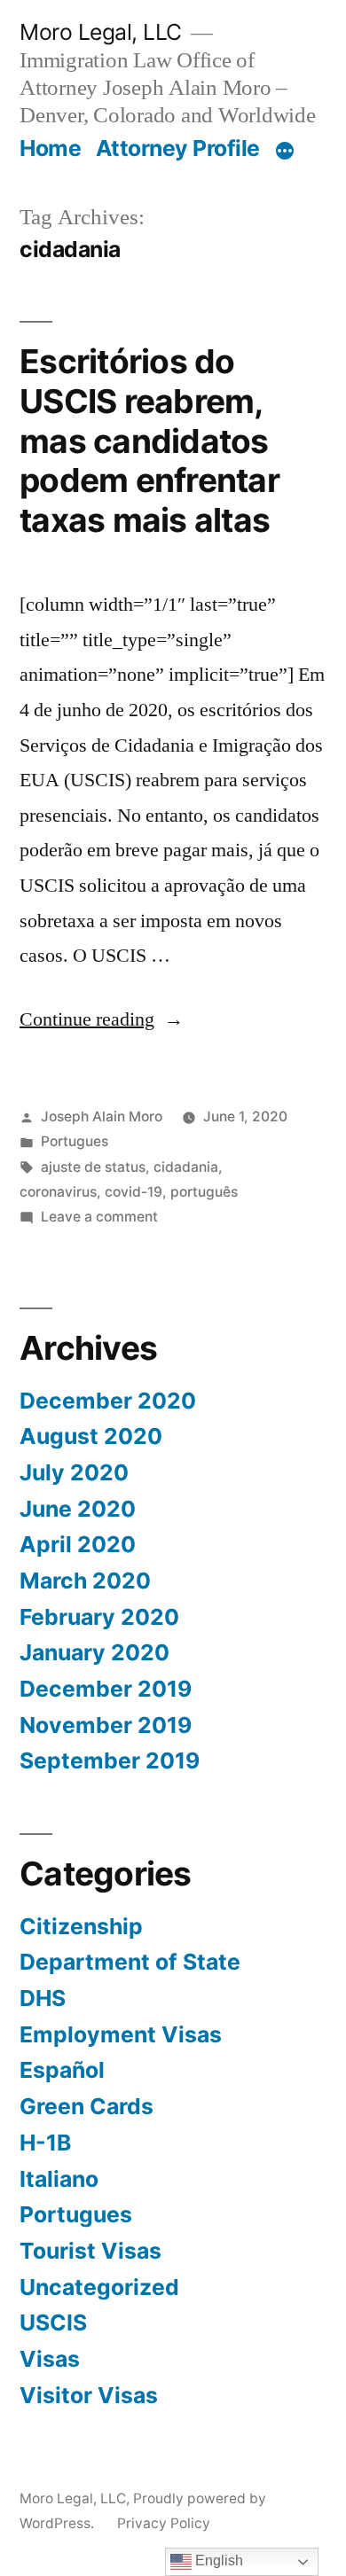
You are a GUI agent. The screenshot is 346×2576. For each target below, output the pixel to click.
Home (50, 148)
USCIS (53, 2322)
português (204, 1192)
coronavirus (58, 1192)
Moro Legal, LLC (101, 32)
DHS (43, 1998)
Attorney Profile (178, 148)
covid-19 (134, 1192)
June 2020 (78, 1509)
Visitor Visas (89, 2395)
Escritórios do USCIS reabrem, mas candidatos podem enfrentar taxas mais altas (149, 440)
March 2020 (85, 1581)
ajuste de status (93, 1167)
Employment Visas (121, 2034)
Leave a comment (99, 1217)
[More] (285, 152)
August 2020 (91, 1436)
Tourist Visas (90, 2251)
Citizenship (81, 1926)
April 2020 (78, 1544)
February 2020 (99, 1617)
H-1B (45, 2143)
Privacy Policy (164, 2523)
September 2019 (110, 1760)
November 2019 (106, 1725)
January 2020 (94, 1652)
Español (62, 2070)
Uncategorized (99, 2287)
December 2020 (108, 1401)
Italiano (59, 2179)
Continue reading (102, 1019)
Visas (50, 2359)
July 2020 (74, 1472)
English (217, 2560)
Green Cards (86, 2106)
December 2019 (106, 1689)
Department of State (130, 1962)
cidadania (186, 1167)
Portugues (75, 1141)
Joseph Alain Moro (102, 1116)
